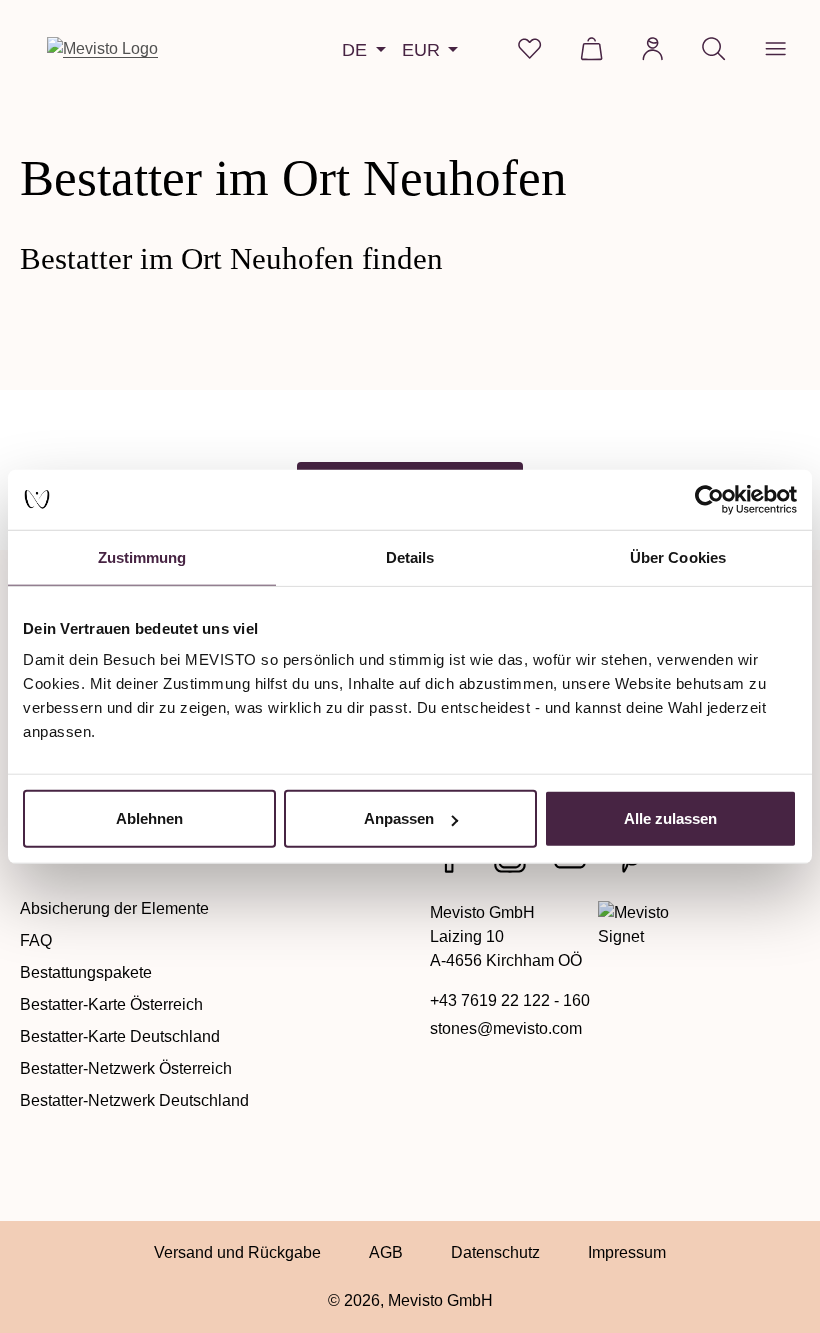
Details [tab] (410, 556)
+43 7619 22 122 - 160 (510, 1000)
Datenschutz (495, 1252)
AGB (386, 1252)
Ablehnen (149, 818)
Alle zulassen (670, 818)
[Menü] (775, 48)
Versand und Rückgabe (237, 1252)
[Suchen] (713, 48)
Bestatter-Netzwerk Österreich (126, 1068)
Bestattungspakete (86, 972)
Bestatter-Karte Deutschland (120, 1036)
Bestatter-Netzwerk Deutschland (134, 1100)
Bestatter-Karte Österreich (111, 1004)
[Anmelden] (652, 48)
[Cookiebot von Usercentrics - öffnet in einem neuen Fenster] (709, 499)
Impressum (627, 1252)
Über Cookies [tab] (678, 556)
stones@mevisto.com (506, 1028)
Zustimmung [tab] (142, 556)
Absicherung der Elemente (114, 908)
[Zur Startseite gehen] (102, 48)
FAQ (36, 940)
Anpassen (399, 818)
